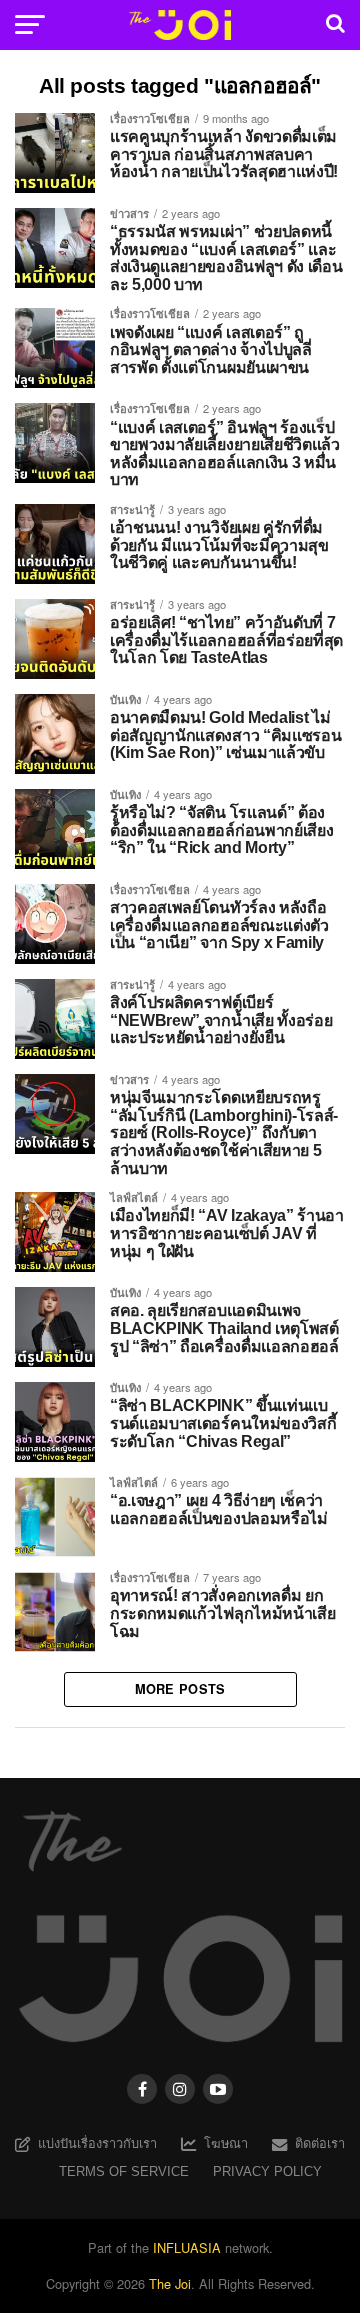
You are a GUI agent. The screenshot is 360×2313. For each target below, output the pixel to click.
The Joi (170, 2283)
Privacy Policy (267, 2171)
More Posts (180, 1689)
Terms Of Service (124, 2171)
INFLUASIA (187, 2247)
